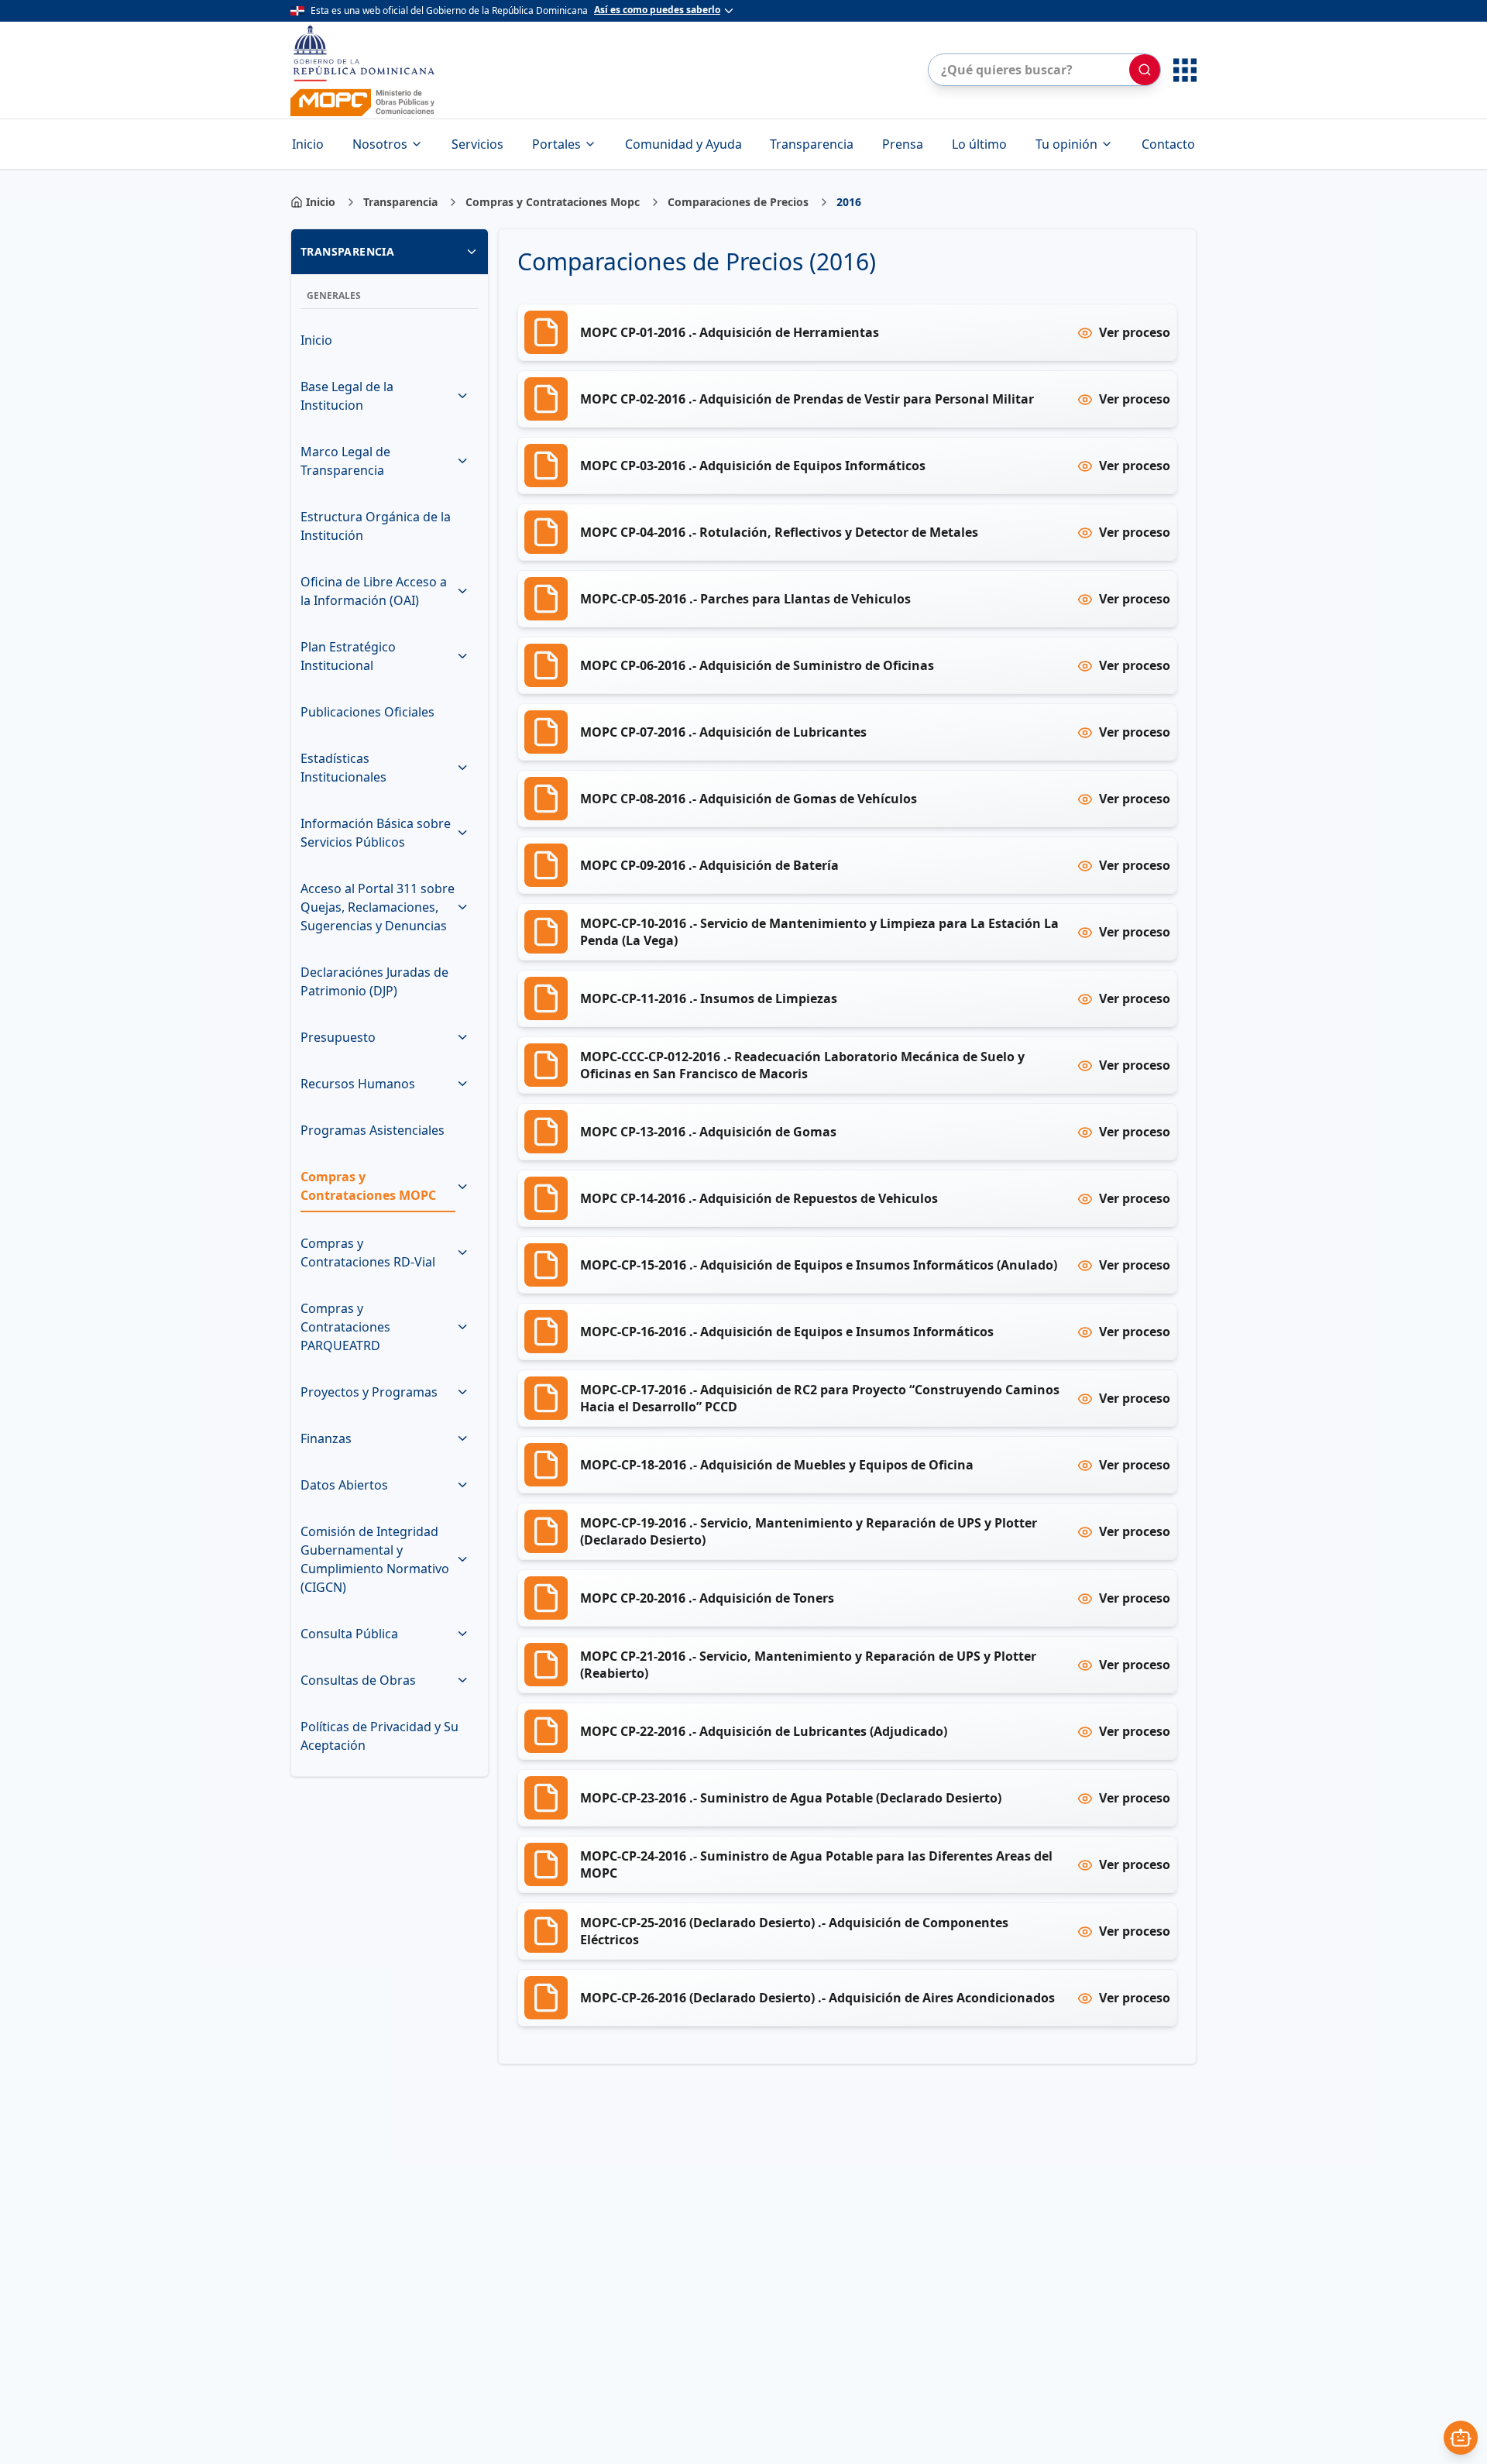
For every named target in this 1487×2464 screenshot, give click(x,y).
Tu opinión (1066, 144)
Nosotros (380, 144)
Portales (556, 144)
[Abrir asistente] (1461, 2438)
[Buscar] (1145, 70)
